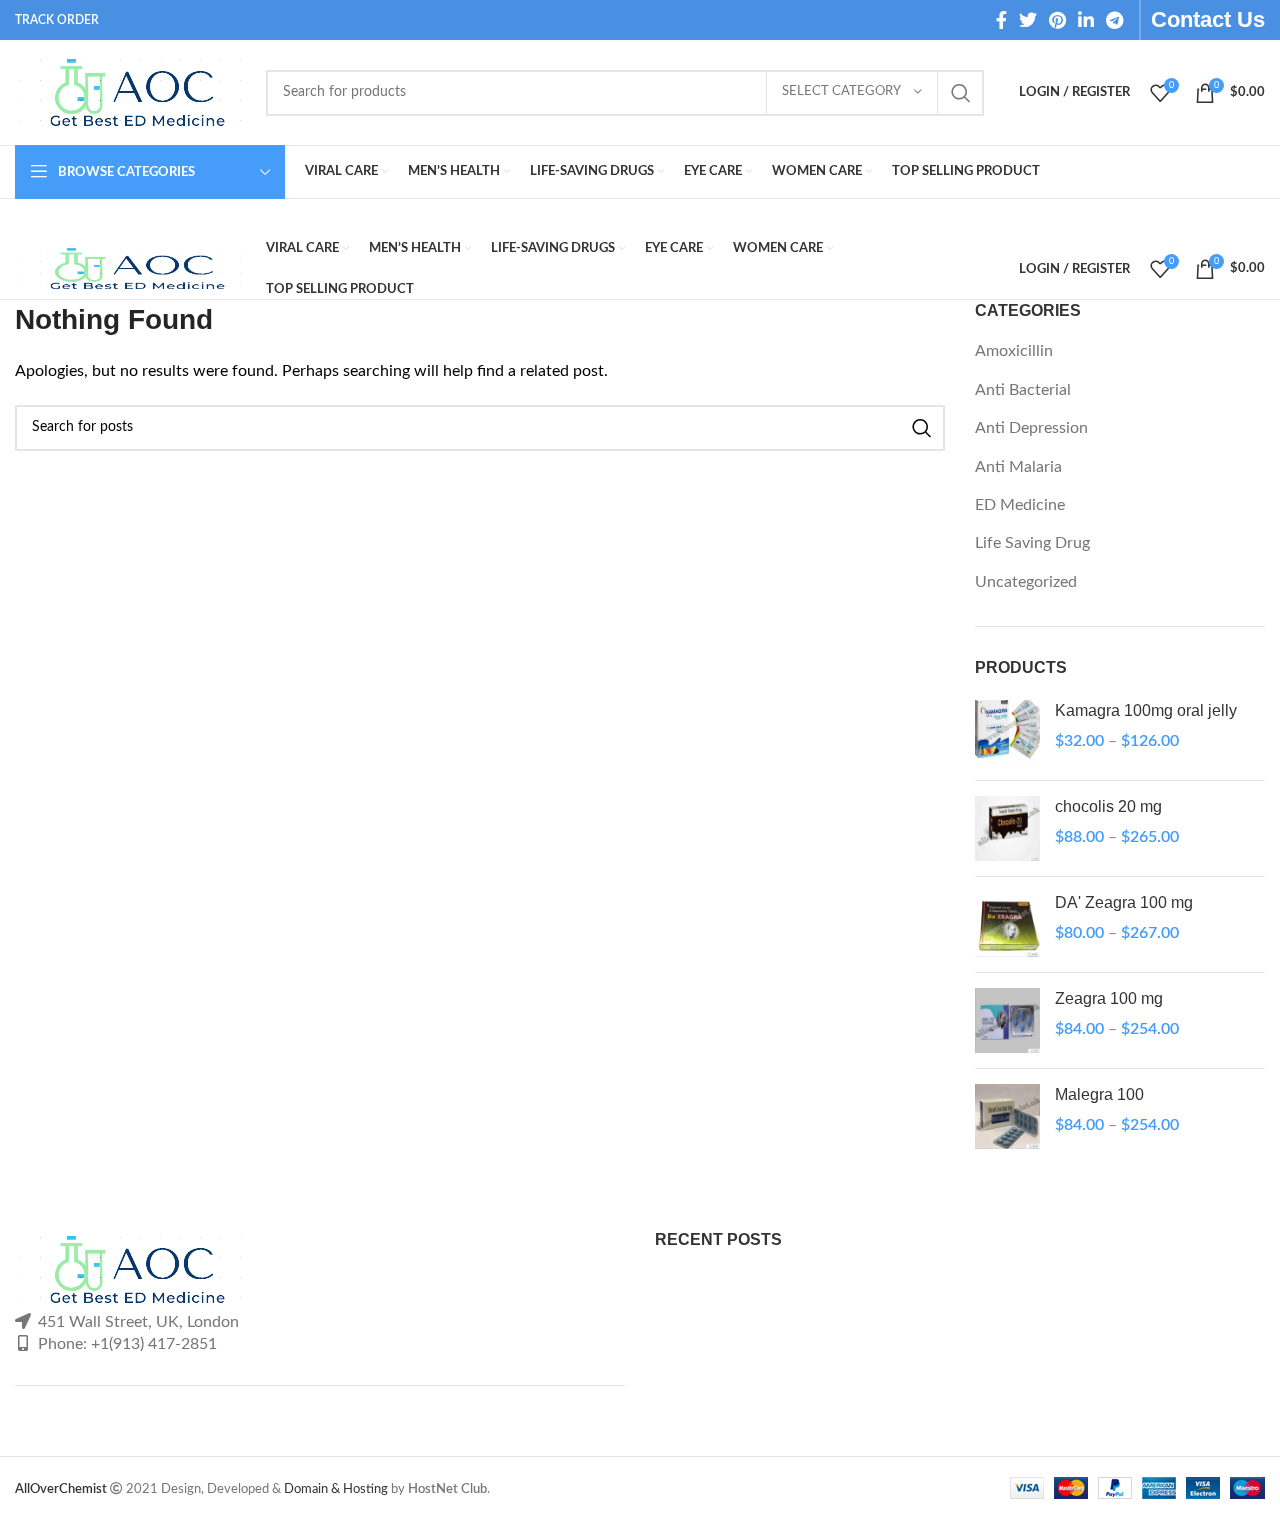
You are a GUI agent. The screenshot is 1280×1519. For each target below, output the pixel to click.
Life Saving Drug (1032, 543)
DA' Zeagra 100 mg (1124, 902)
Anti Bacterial (1023, 390)
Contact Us (1208, 19)
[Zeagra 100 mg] (1007, 1020)
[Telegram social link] (1114, 20)
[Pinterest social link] (1057, 20)
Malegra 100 (1099, 1094)
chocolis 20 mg (1108, 806)
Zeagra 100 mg (1109, 998)
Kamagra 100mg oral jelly (1146, 710)
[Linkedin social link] (1086, 20)
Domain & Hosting (336, 1489)
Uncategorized (1026, 582)
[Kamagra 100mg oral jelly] (1007, 732)
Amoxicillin (1014, 351)
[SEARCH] (961, 93)
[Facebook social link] (1001, 20)
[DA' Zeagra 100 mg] (1007, 924)
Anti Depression (1031, 428)
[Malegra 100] (1007, 1116)
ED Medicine (1020, 505)
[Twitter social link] (1028, 20)
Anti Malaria (1018, 467)
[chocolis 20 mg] (1007, 828)
